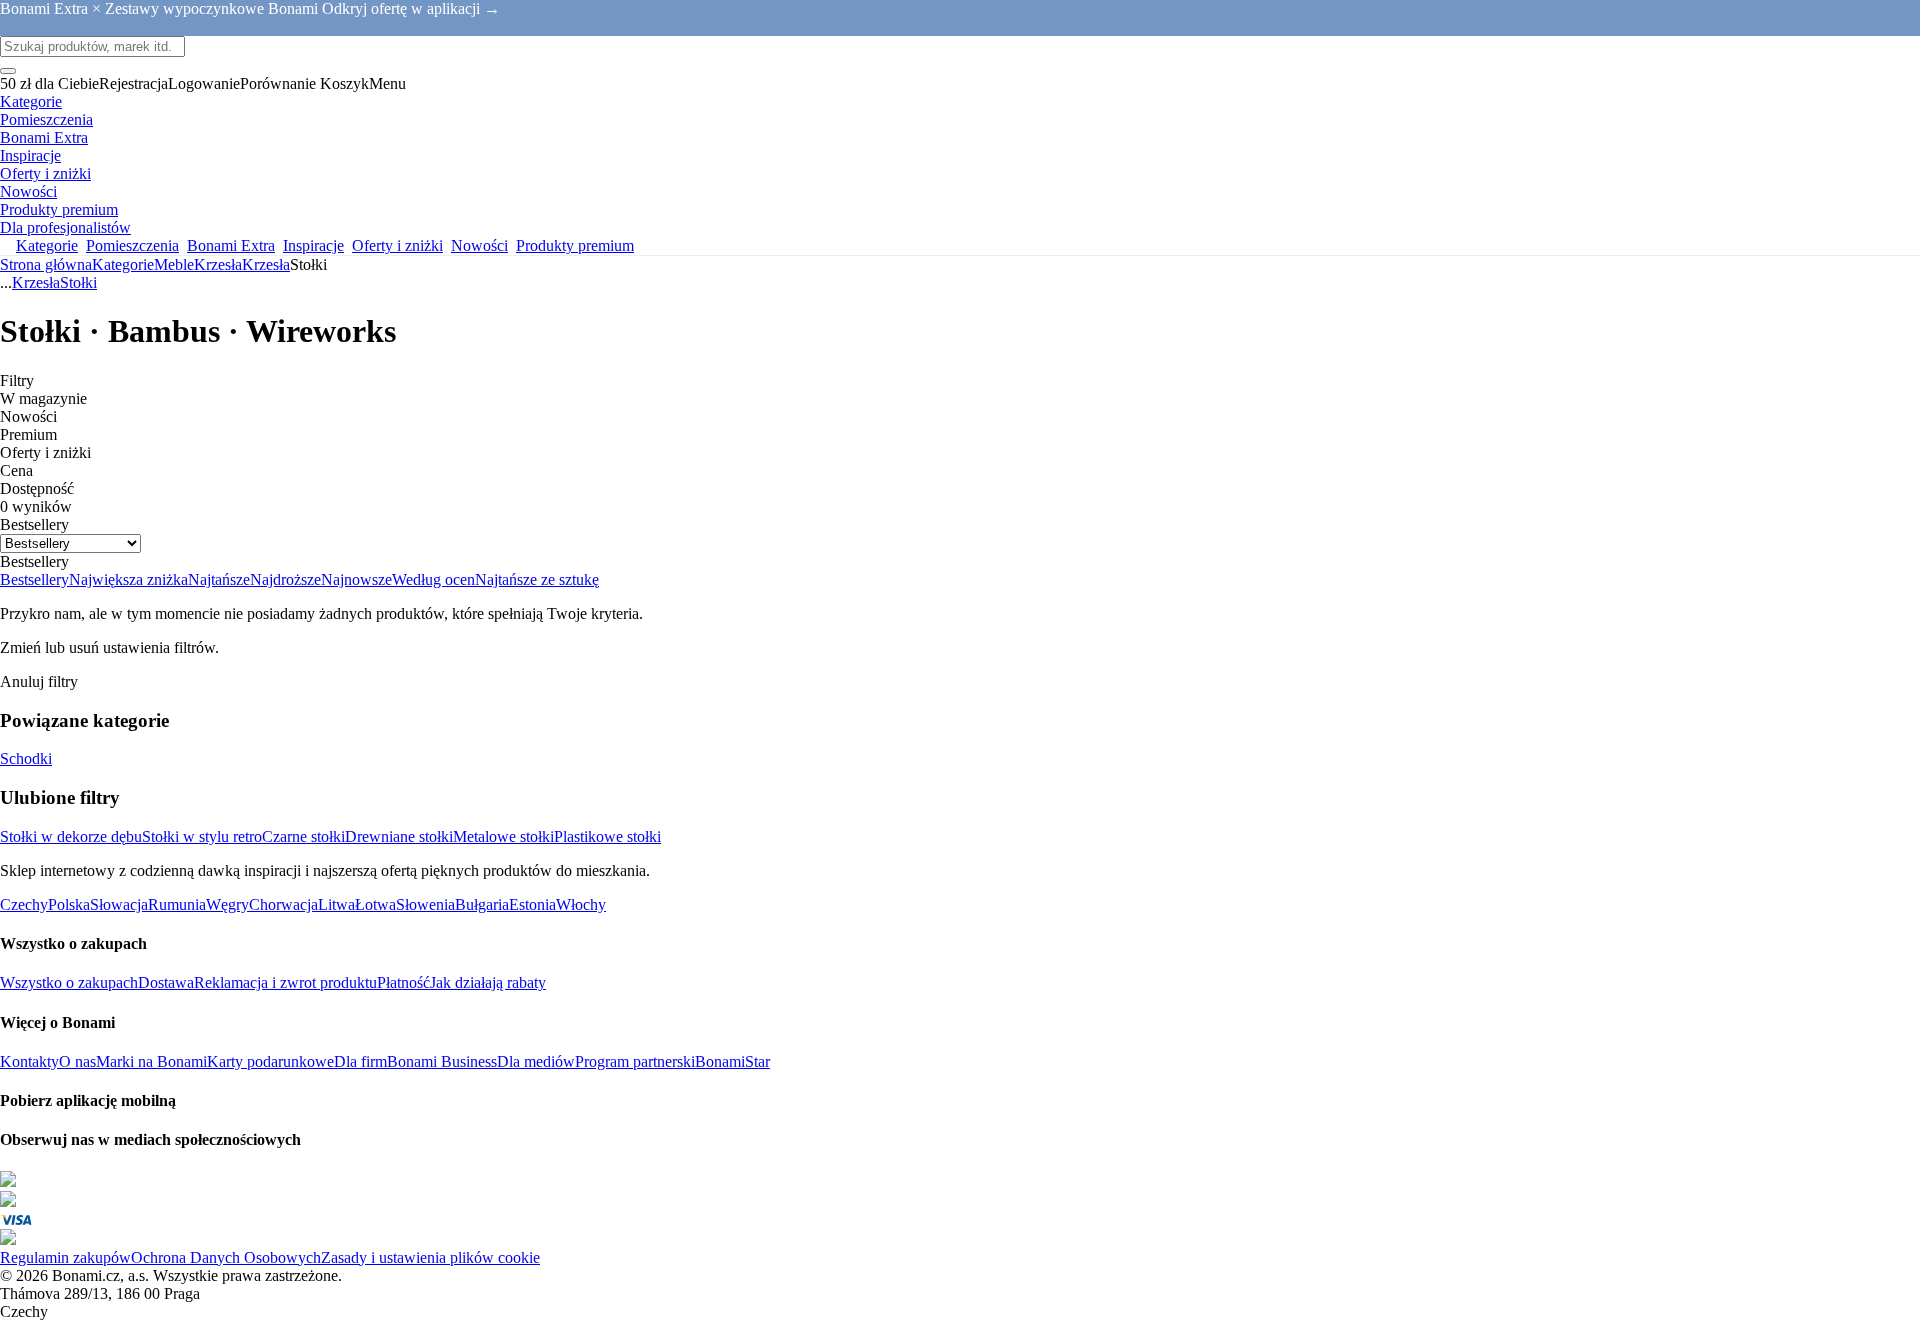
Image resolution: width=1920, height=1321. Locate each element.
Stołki (78, 282)
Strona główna (46, 264)
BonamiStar (732, 1061)
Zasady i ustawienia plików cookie (430, 1257)
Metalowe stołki (503, 836)
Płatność (403, 982)
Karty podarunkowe (270, 1061)
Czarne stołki (303, 836)
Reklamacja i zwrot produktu (285, 982)
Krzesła (266, 264)
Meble (174, 264)
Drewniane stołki (399, 836)
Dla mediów (536, 1061)
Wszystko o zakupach (69, 982)
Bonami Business (442, 1061)
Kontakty (29, 1061)
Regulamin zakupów (65, 1257)
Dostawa (166, 982)
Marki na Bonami (151, 1061)
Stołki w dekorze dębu (71, 836)
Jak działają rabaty (488, 982)
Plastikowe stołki (607, 836)
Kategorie (123, 264)
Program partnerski (635, 1061)
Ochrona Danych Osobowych (226, 1257)
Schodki (26, 758)
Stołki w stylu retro (202, 836)
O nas (77, 1061)
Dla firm (360, 1061)
